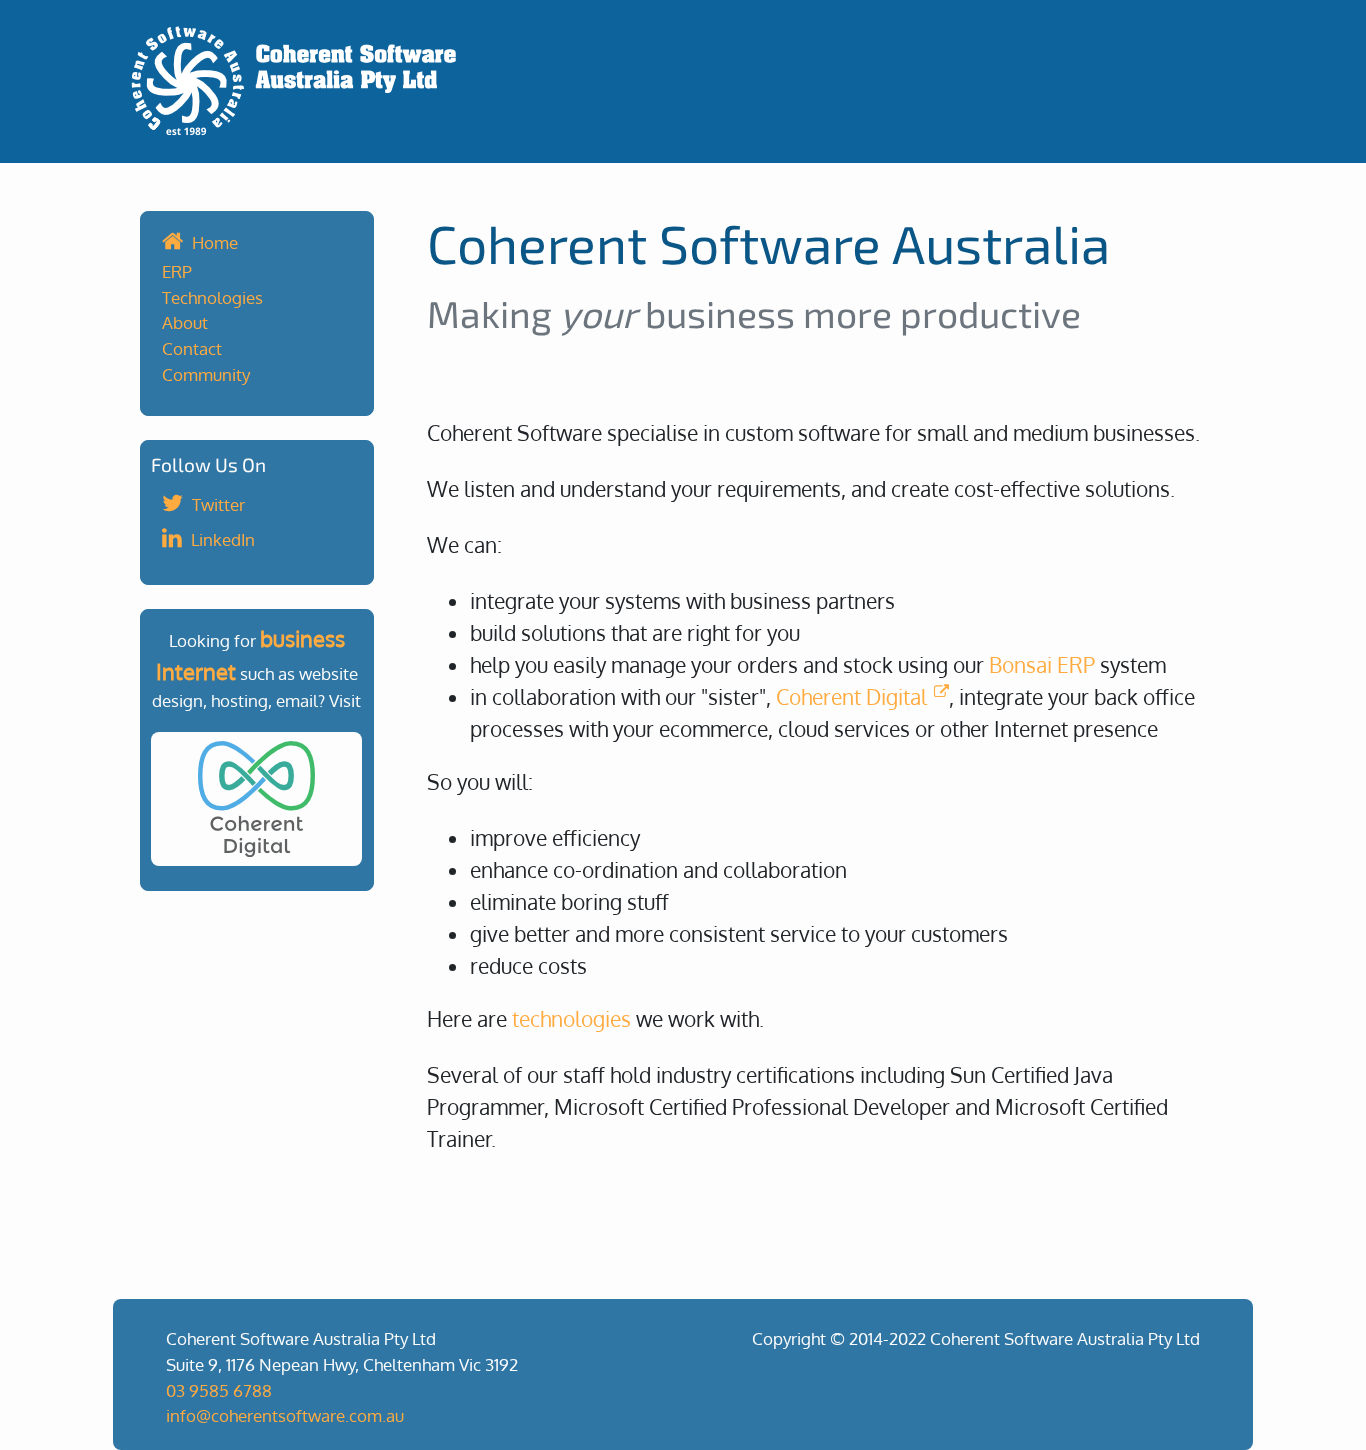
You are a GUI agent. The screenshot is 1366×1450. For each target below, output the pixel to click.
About (185, 322)
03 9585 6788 (219, 1390)
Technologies (212, 297)
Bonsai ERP (1042, 664)
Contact (192, 348)
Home (215, 242)
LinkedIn (223, 539)
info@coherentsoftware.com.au (285, 1415)
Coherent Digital (851, 696)
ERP (177, 271)
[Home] (683, 81)
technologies (571, 1018)
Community (206, 374)
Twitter (218, 504)
